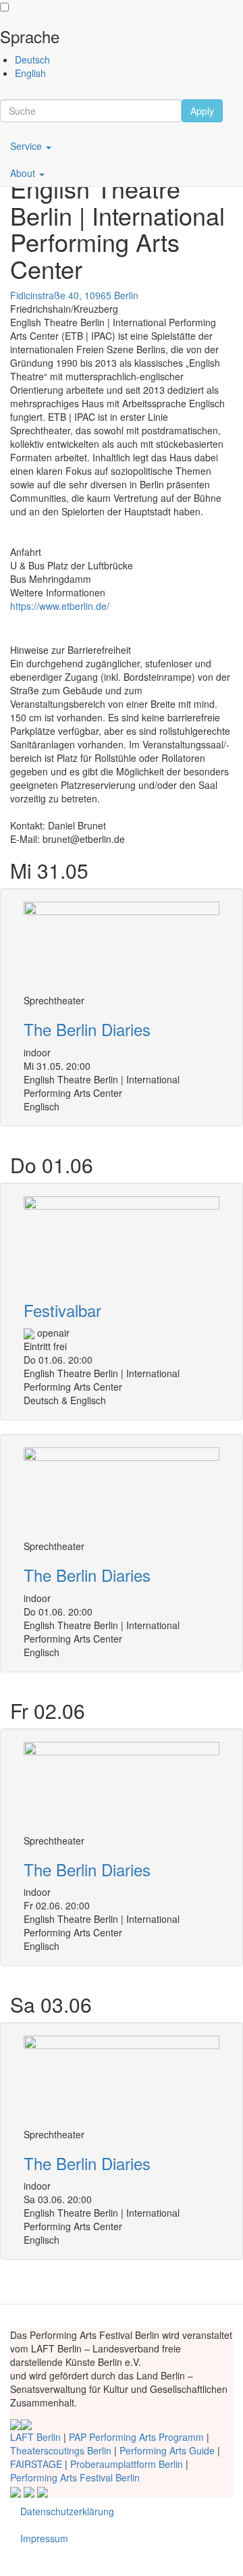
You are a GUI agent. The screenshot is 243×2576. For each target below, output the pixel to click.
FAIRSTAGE (36, 2464)
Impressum (44, 2538)
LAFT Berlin (35, 2437)
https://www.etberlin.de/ (60, 606)
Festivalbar (62, 1310)
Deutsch (32, 59)
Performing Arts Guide (167, 2450)
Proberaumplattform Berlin (127, 2464)
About (24, 173)
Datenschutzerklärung (67, 2511)
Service (27, 146)
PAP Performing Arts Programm (136, 2437)
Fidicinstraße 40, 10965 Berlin (74, 295)
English (30, 73)
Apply (202, 111)
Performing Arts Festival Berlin (75, 2477)
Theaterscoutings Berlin (61, 2450)
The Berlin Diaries (87, 1029)
